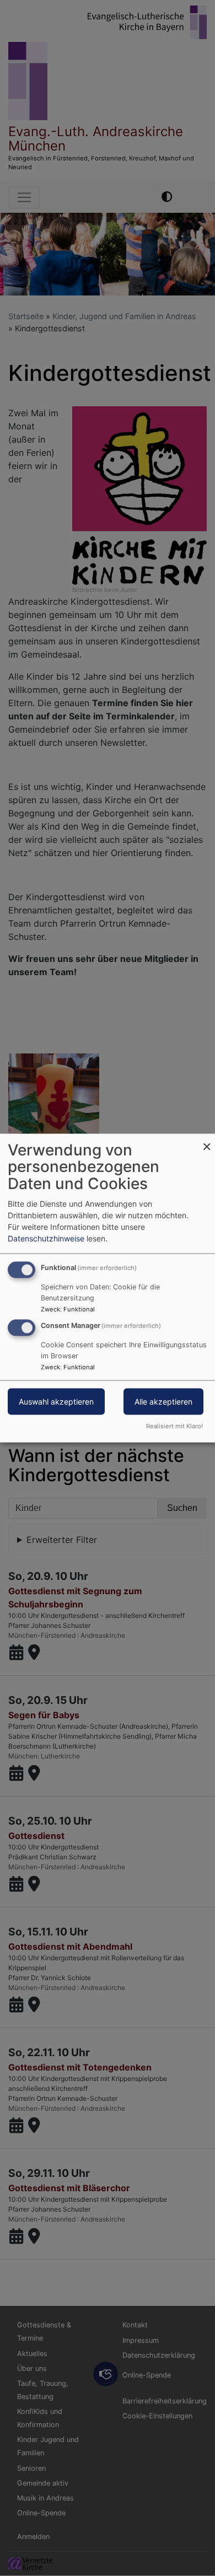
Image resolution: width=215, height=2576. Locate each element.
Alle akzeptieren (163, 1402)
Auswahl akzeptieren (56, 1402)
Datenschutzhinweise (46, 1238)
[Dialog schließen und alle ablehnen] (207, 1140)
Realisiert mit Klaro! (174, 1426)
